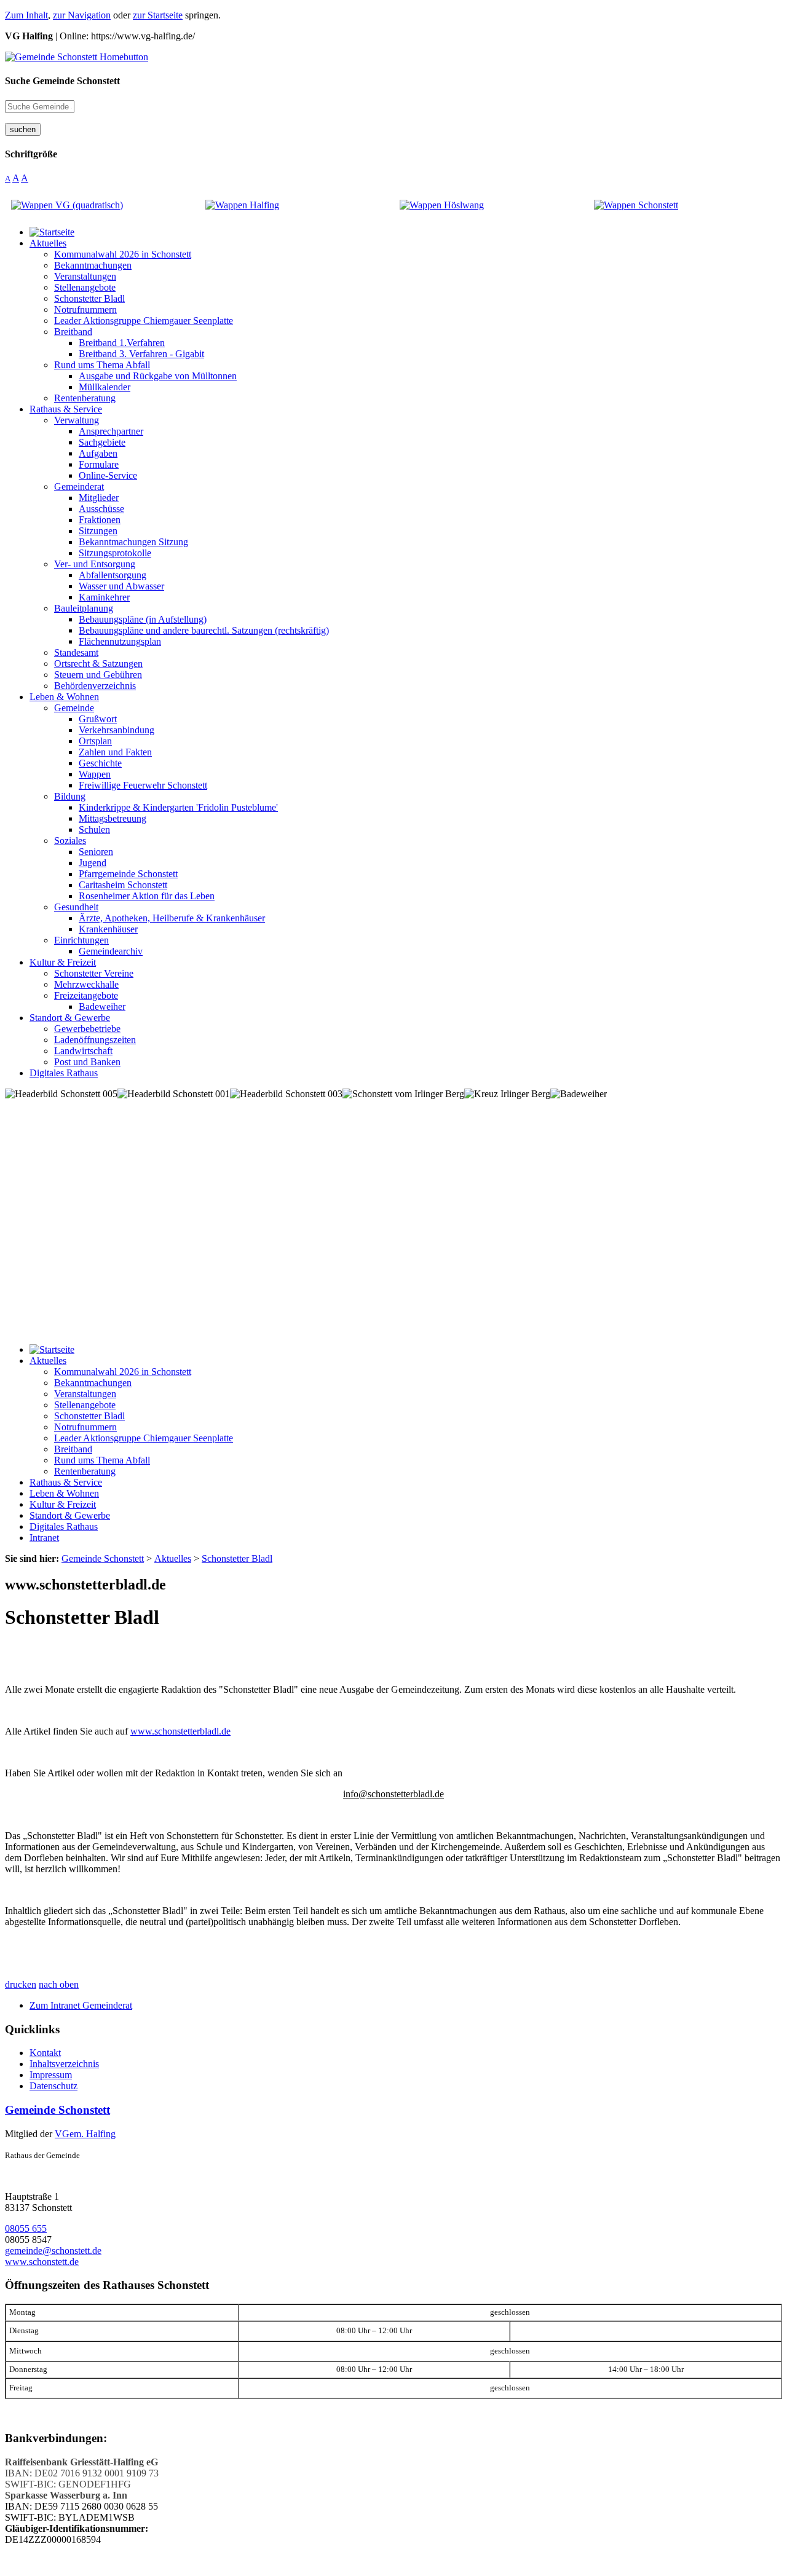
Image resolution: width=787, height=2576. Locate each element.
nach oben (59, 1984)
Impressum (51, 2075)
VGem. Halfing (85, 2134)
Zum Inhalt (26, 15)
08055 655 (26, 2228)
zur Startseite (158, 15)
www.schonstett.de (42, 2262)
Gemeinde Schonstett (57, 2110)
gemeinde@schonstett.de (53, 2251)
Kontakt (45, 2053)
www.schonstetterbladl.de (180, 1731)
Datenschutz (53, 2086)
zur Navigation (82, 15)
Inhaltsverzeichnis (64, 2064)
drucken (21, 1984)
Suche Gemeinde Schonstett (62, 81)
